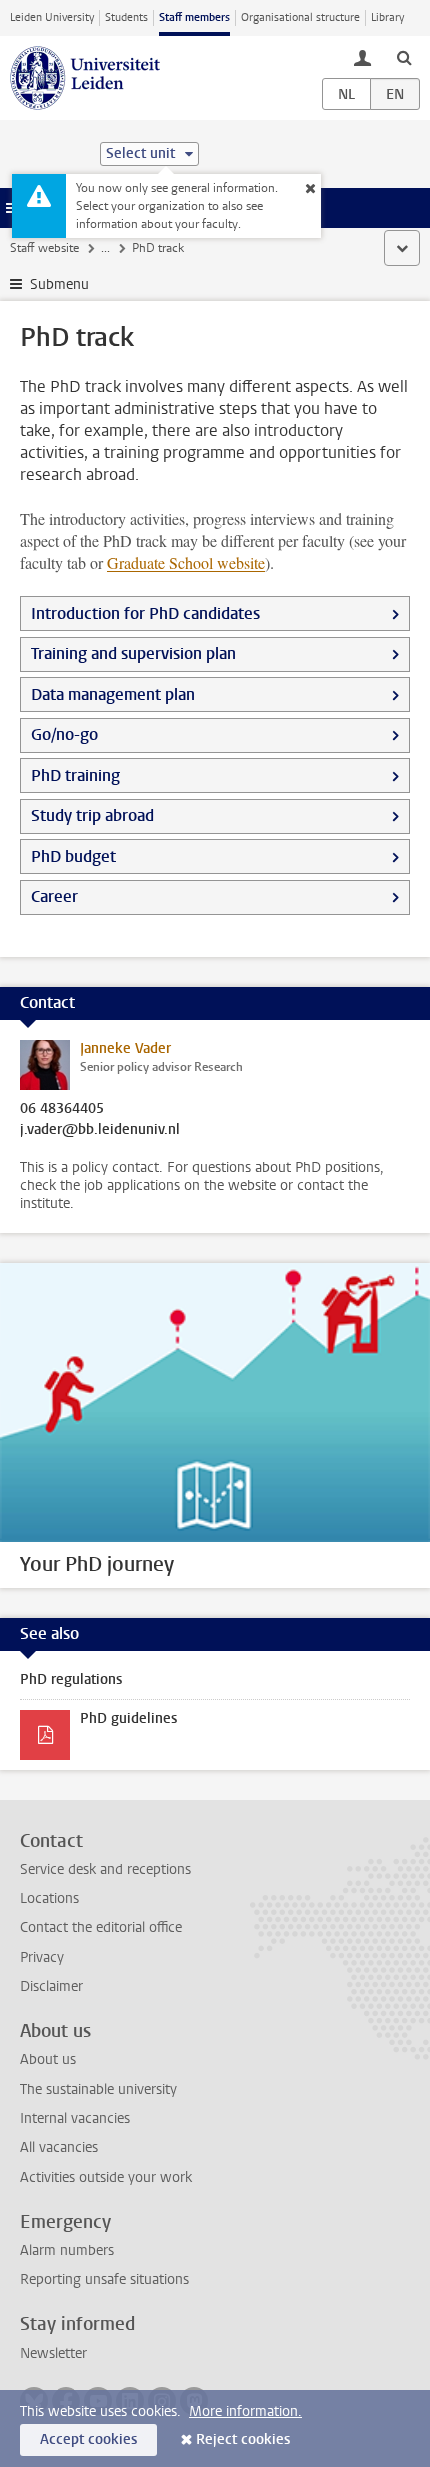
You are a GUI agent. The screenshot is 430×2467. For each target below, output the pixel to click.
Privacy (42, 1957)
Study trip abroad (92, 815)
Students (126, 17)
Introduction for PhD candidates (145, 613)
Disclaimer (51, 1986)
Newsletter (53, 2353)
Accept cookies (88, 2439)
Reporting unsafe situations (104, 2279)
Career (54, 896)
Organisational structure (300, 17)
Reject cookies (243, 2439)
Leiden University (52, 17)
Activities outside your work (106, 2177)
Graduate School (186, 562)
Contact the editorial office (101, 1927)
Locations (49, 1898)
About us (48, 2059)
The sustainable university (98, 2089)
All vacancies (59, 2147)
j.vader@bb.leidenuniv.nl (100, 1130)
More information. (245, 2411)
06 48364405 (62, 1109)
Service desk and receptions (105, 1869)
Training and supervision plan (133, 653)
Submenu (59, 284)
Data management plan (113, 694)
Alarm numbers (67, 2250)
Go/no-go (64, 734)
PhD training (75, 775)
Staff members (194, 17)
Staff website (44, 248)
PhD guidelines (128, 1718)
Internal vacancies (75, 2118)
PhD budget (73, 856)
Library (387, 17)
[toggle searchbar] (404, 57)
